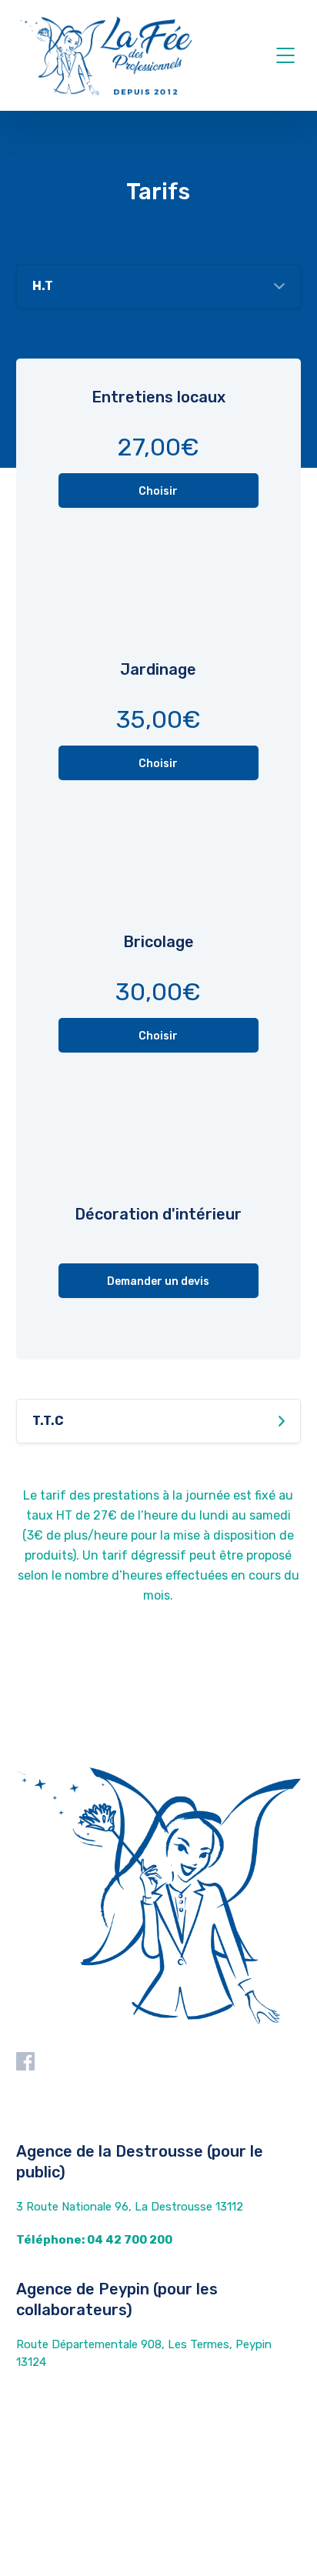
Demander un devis (158, 1281)
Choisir (158, 491)
